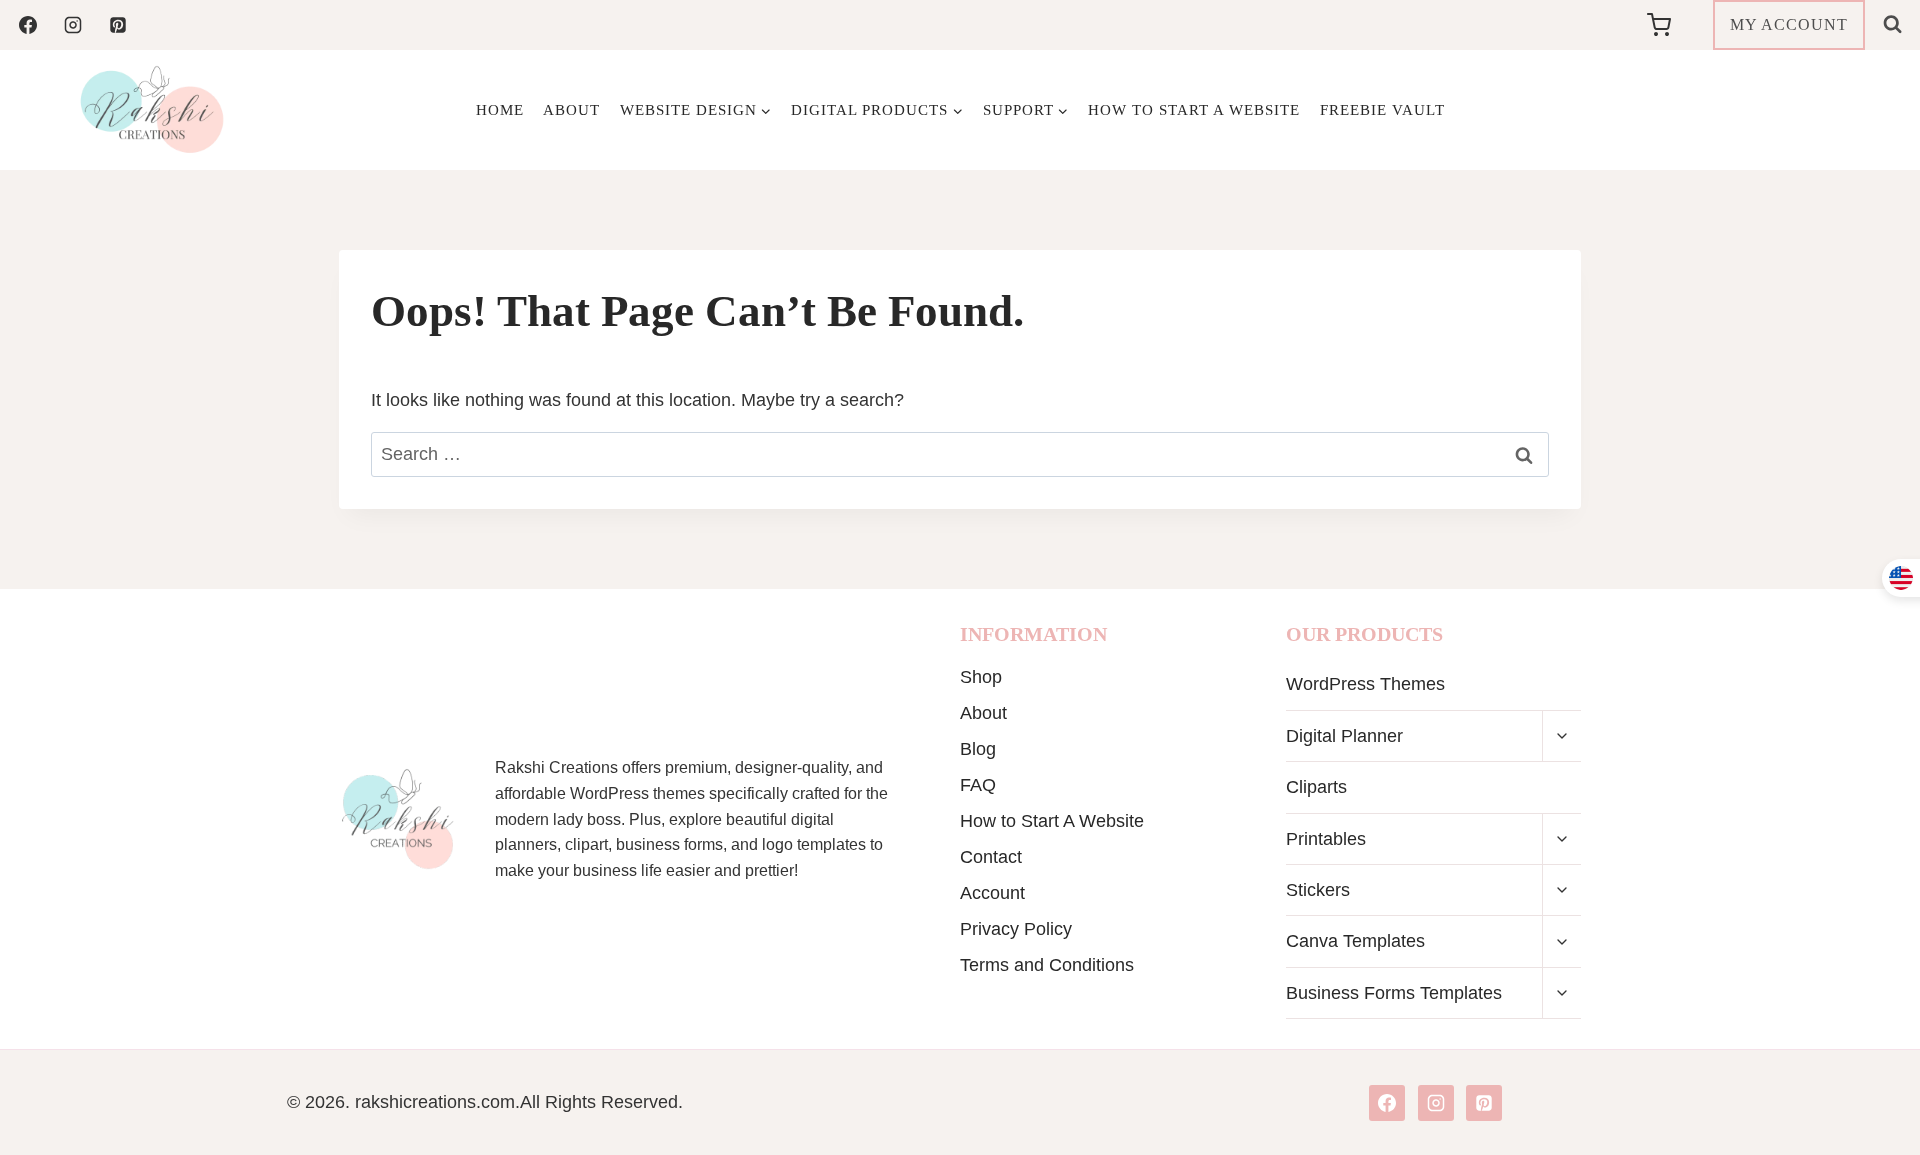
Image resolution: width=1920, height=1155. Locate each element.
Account (992, 893)
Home (500, 110)
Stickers (1318, 890)
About (571, 110)
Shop (981, 677)
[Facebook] (28, 25)
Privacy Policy (1016, 929)
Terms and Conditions (1047, 965)
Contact (991, 857)
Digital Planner (1344, 736)
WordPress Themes (1365, 684)
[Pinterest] (118, 25)
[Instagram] (73, 25)
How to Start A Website (1194, 110)
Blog (978, 749)
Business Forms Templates (1394, 993)
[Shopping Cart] (1675, 25)
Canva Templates (1355, 941)
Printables (1326, 839)
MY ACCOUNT (1789, 24)
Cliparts (1316, 787)
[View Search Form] (1892, 24)
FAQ (978, 785)
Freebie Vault (1382, 110)
